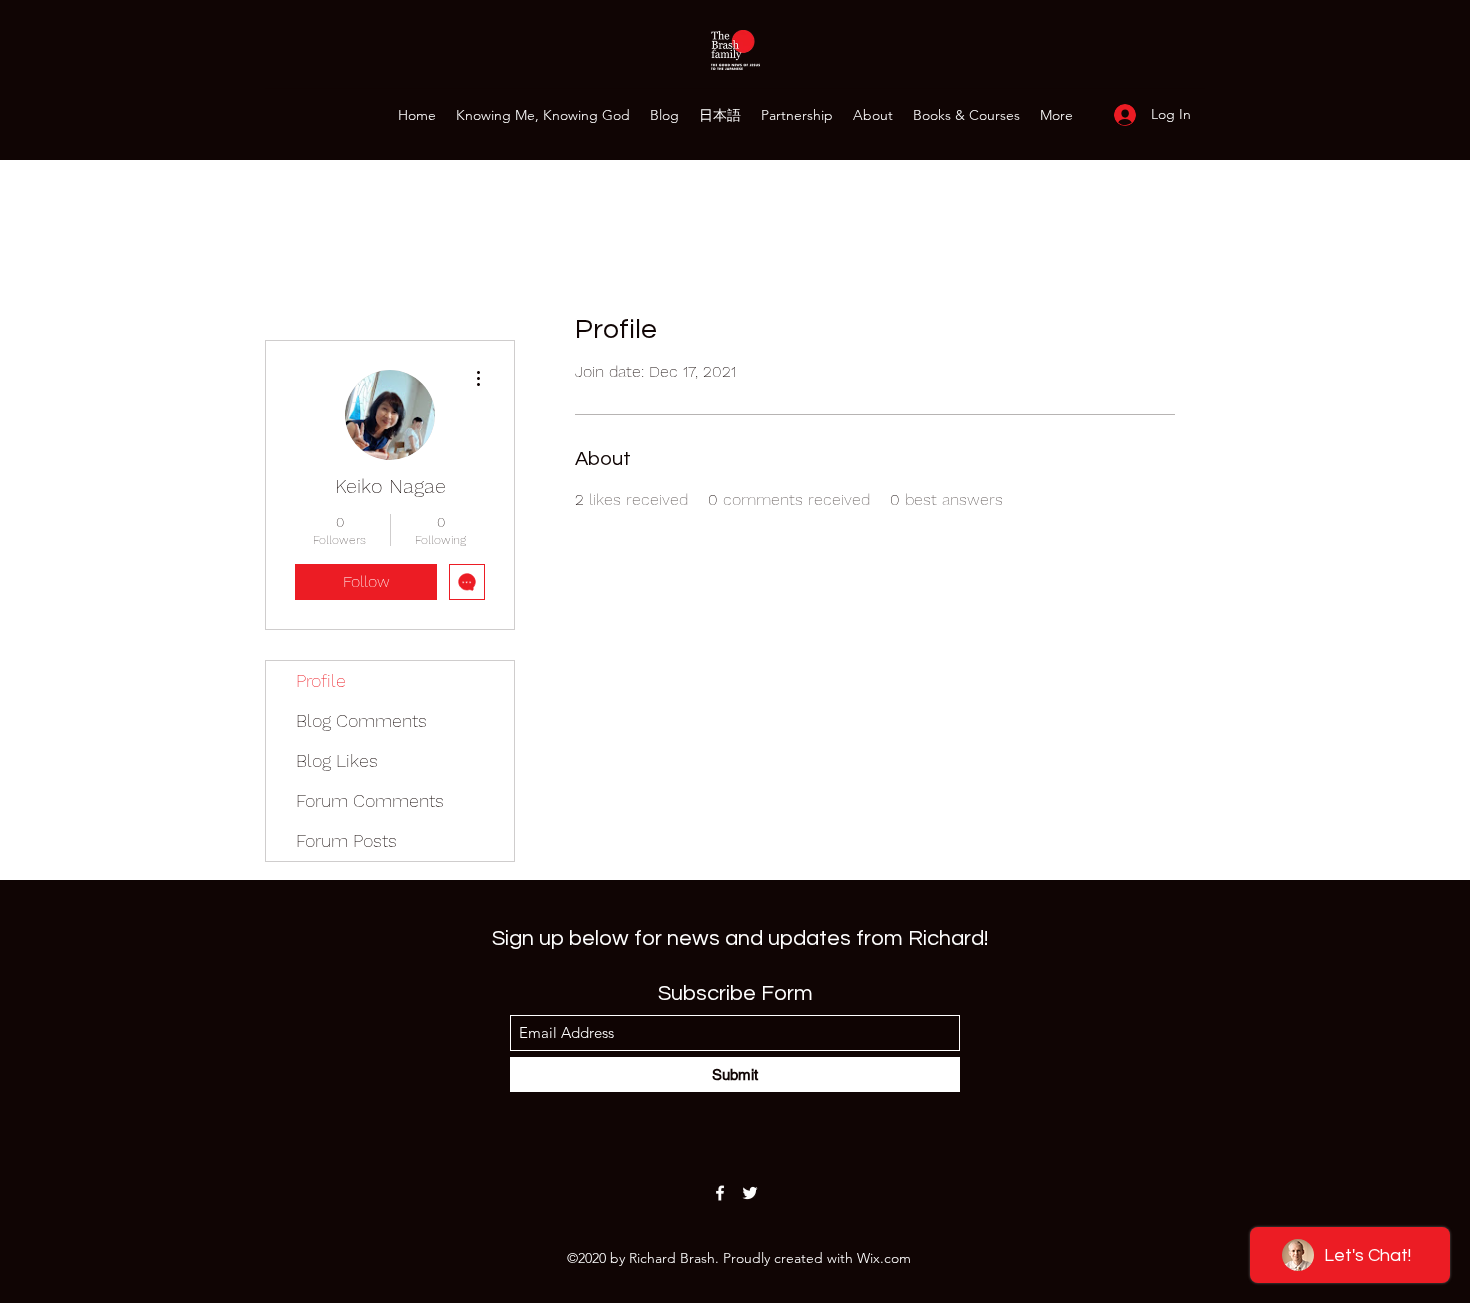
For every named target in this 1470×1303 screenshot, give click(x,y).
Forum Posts (346, 840)
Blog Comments (361, 720)
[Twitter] (750, 1193)
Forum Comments (370, 800)
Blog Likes (337, 760)
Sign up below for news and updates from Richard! (740, 938)
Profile (321, 680)
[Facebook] (720, 1193)
